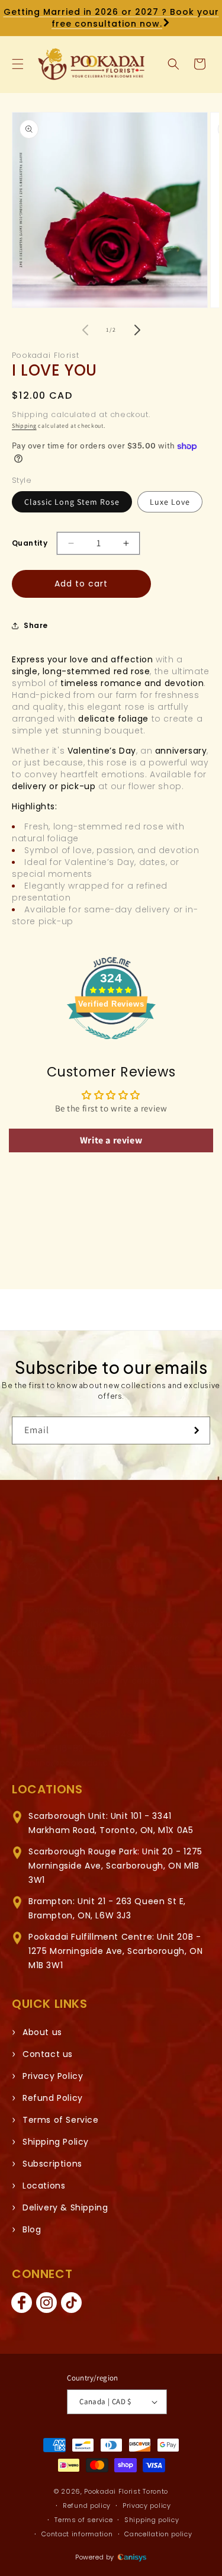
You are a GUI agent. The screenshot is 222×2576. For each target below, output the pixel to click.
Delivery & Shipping (65, 2207)
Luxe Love (170, 502)
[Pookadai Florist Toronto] (71, 1569)
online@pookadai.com (74, 1763)
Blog (32, 2229)
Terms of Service (61, 2120)
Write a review (111, 1140)
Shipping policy (152, 2520)
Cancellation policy (158, 2534)
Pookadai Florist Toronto (126, 2491)
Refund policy (87, 2505)
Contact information (77, 2534)
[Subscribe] (197, 1430)
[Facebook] (21, 2303)
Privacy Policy (53, 2076)
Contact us (48, 2054)
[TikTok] (71, 2303)
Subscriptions (52, 2164)
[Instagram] (46, 2303)
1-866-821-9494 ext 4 (115, 1734)
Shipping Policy (56, 2142)
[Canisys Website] (132, 2557)
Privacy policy (147, 2505)
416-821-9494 (84, 1748)
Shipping (24, 426)
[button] (18, 64)
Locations (44, 2186)
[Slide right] (137, 330)
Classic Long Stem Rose (72, 502)
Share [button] (36, 625)
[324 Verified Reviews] (111, 1045)
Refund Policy (53, 2098)
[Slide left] (85, 330)
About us (42, 2032)
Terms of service (83, 2520)
